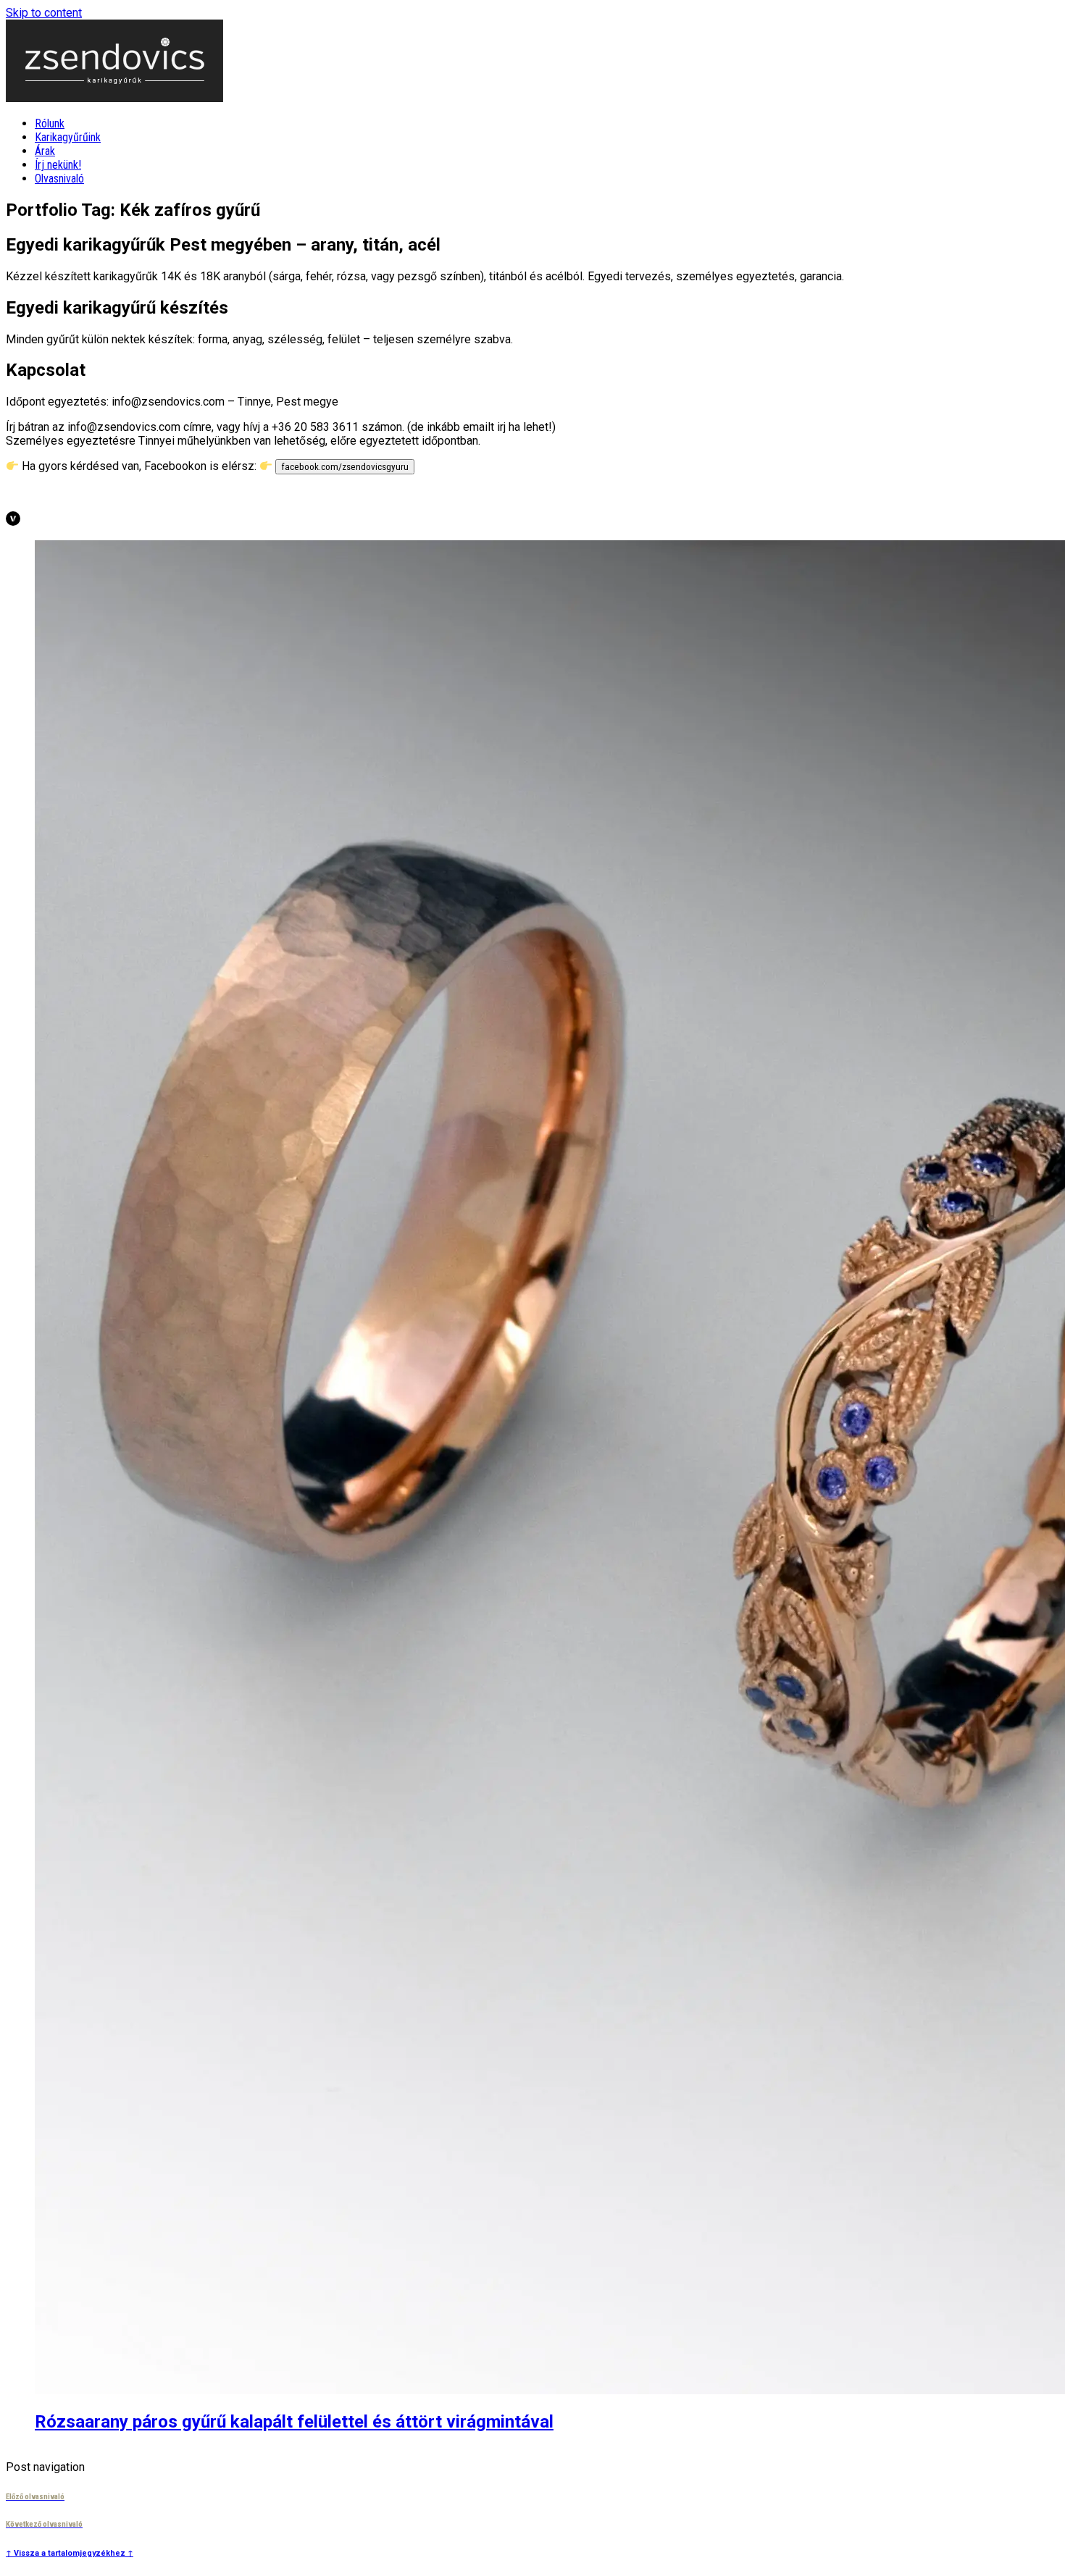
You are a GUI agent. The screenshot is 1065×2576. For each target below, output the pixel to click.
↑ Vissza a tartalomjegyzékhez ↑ (70, 2553)
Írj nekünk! (58, 165)
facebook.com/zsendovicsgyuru (345, 467)
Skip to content (44, 13)
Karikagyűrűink (68, 137)
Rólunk (50, 123)
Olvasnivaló (59, 179)
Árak (45, 151)
